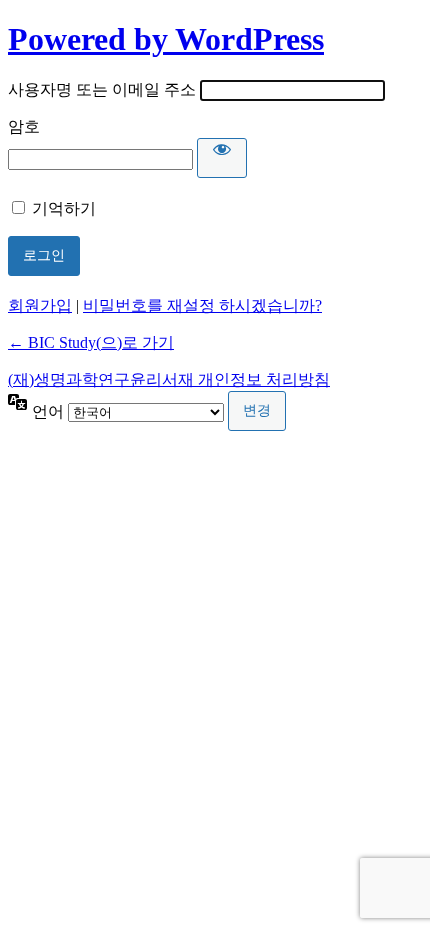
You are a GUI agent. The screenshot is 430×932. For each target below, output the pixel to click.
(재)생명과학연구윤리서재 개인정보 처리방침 (169, 379)
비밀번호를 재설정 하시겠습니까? (202, 305)
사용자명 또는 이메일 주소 (102, 89)
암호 (24, 126)
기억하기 (64, 208)
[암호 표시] (222, 158)
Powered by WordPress (166, 39)
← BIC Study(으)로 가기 (91, 342)
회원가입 (40, 305)
